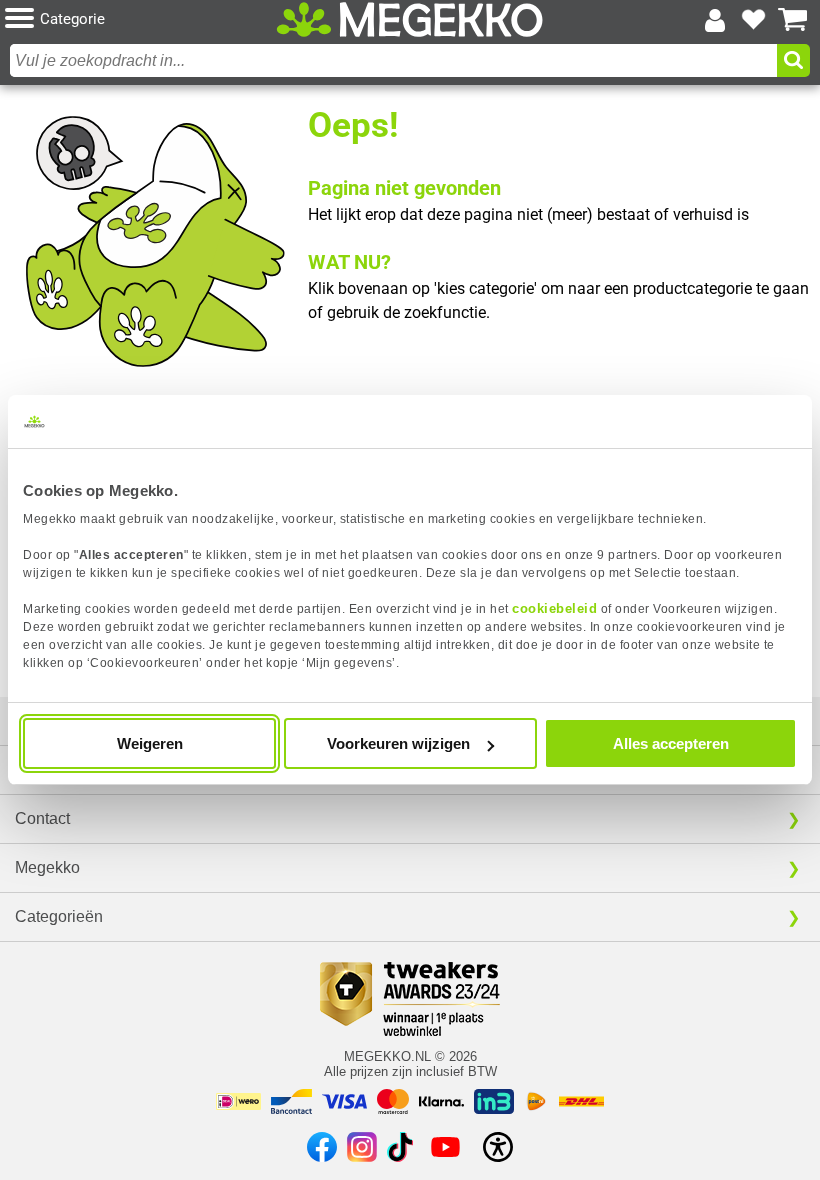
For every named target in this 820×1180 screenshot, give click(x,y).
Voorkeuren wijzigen (398, 743)
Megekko (47, 867)
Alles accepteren (671, 743)
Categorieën (59, 916)
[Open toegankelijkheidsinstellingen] (498, 1147)
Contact (42, 818)
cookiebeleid (554, 608)
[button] (139, 19)
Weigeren (150, 743)
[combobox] (393, 60)
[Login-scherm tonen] (715, 20)
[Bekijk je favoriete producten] (754, 20)
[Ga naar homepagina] (409, 19)
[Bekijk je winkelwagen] (793, 20)
